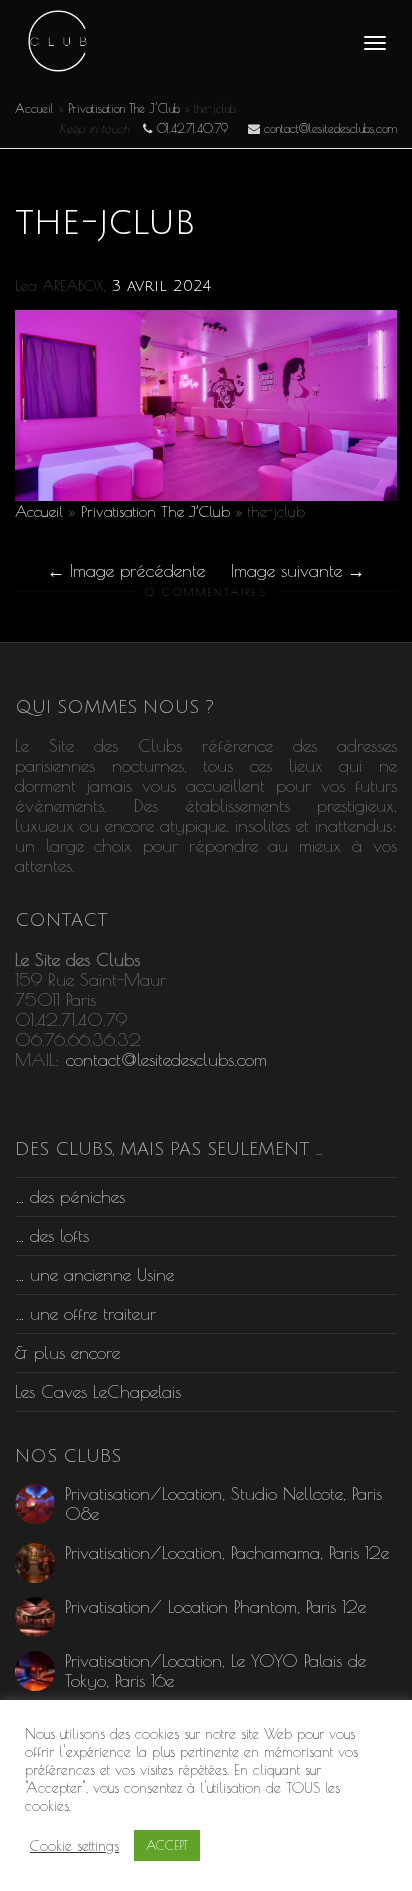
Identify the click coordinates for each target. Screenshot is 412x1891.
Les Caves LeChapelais (98, 1391)
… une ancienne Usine (94, 1274)
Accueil (34, 108)
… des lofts (52, 1235)
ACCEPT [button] (167, 1845)
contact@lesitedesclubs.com (166, 1059)
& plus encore (67, 1352)
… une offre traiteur (85, 1313)
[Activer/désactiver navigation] (375, 43)
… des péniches (70, 1196)
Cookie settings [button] (74, 1845)
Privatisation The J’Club (124, 108)
